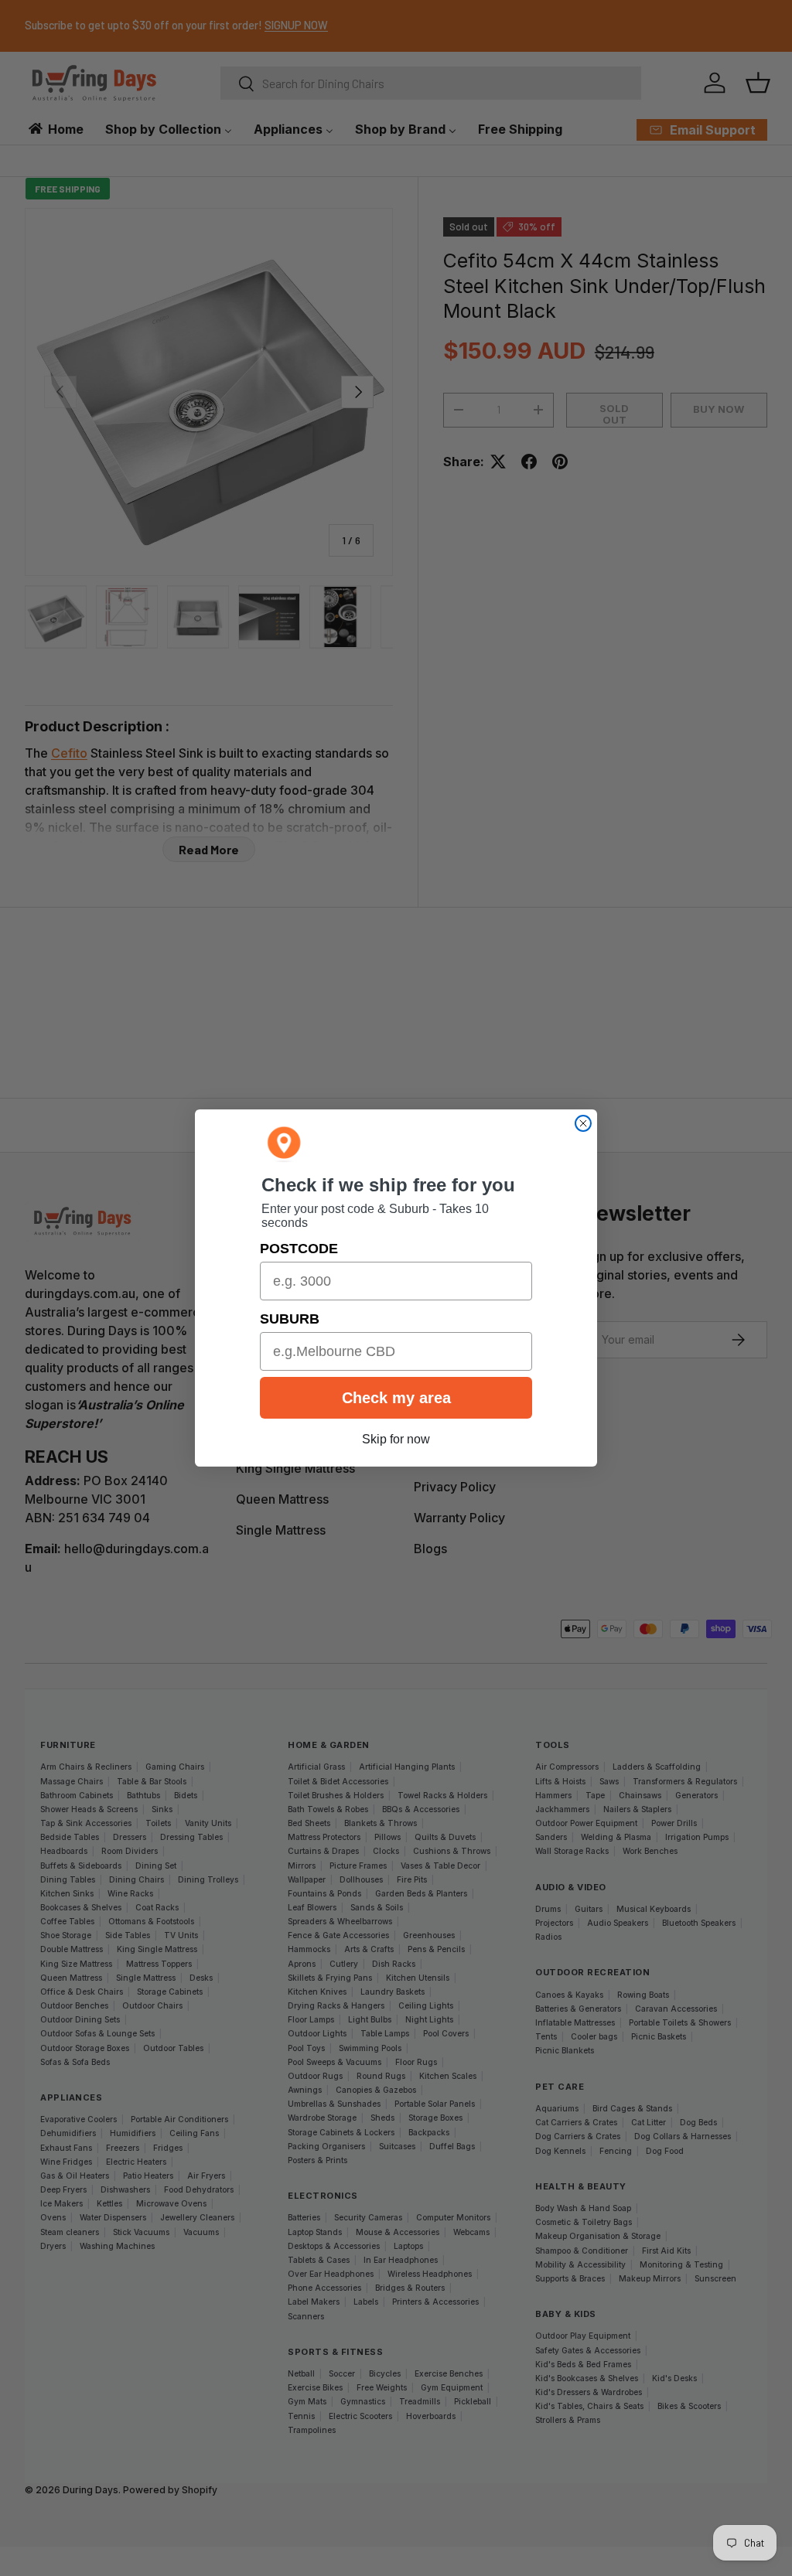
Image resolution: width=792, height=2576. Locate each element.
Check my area (396, 1398)
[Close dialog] (583, 1123)
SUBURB (290, 1319)
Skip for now (396, 1439)
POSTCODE (299, 1249)
